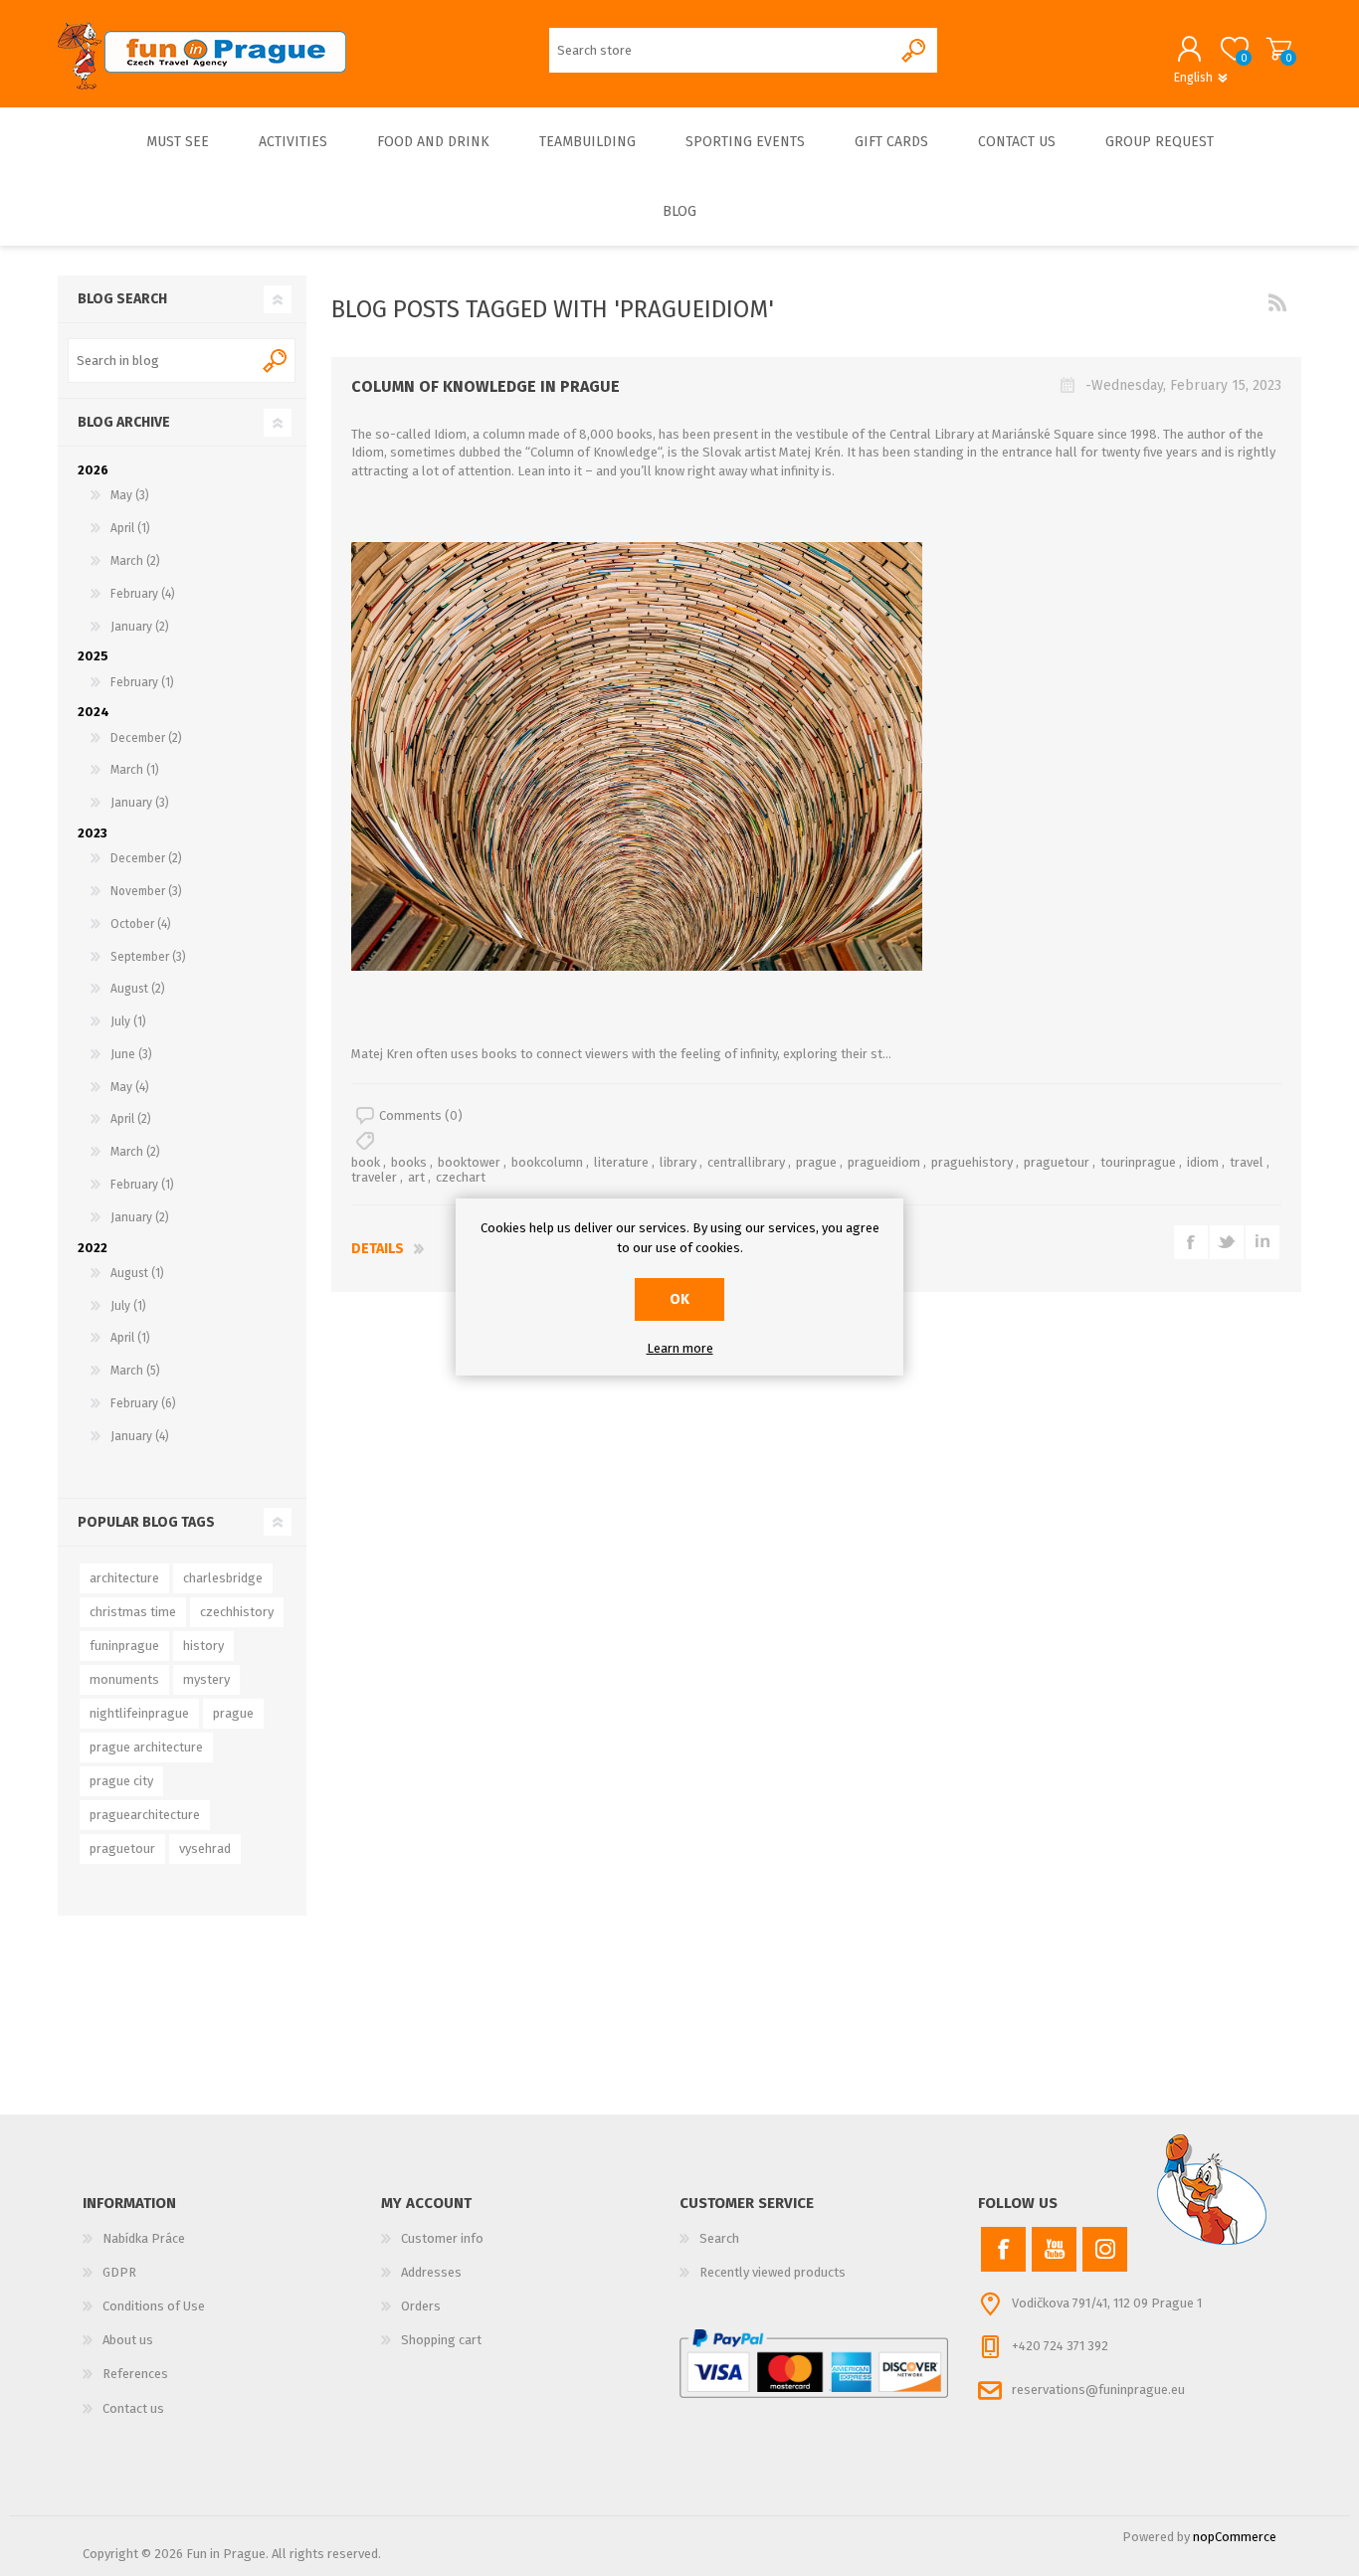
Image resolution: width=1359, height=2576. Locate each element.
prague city (121, 1781)
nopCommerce (1235, 2537)
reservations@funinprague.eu (1098, 2390)
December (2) (146, 738)
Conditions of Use (154, 2306)
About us (128, 2340)
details (378, 1249)
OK (679, 1299)
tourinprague (1138, 1162)
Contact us (133, 2408)
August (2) (138, 989)
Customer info (442, 2238)
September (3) (148, 957)
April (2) (131, 1119)
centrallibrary (746, 1162)
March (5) (135, 1371)
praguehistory (972, 1162)
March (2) (135, 561)
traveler (374, 1177)
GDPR (119, 2272)
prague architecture (146, 1747)
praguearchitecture (145, 1815)
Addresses (431, 2272)
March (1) (135, 770)
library (678, 1162)
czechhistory (237, 1612)
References (135, 2374)
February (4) (143, 594)
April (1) (130, 528)
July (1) (128, 1021)
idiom (1203, 1162)
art (416, 1177)
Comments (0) (421, 1115)
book (366, 1162)
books (409, 1162)
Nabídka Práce (144, 2238)
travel (1247, 1162)
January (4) (140, 1436)
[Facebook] (1003, 2249)
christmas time (133, 1612)
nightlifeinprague (139, 1713)
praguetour (1057, 1162)
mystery (206, 1679)
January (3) (140, 803)
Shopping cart (1279, 49)
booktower (469, 1162)
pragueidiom (884, 1162)
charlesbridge (223, 1578)
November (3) (146, 891)
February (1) (142, 682)
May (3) (130, 495)
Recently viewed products (773, 2272)
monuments (124, 1679)
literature (621, 1162)
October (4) (141, 924)
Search (277, 361)
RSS (1277, 302)
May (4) (130, 1087)
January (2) (140, 627)
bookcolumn (547, 1162)
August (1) (137, 1273)
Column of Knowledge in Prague (485, 386)
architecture (124, 1578)
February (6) (143, 1403)
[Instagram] (1105, 2249)
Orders (421, 2306)
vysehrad (205, 1848)
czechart (461, 1177)
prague (816, 1162)
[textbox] (163, 361)
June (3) (131, 1054)
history (203, 1646)
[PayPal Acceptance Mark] (814, 2364)
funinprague (124, 1646)
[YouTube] (1054, 2249)
